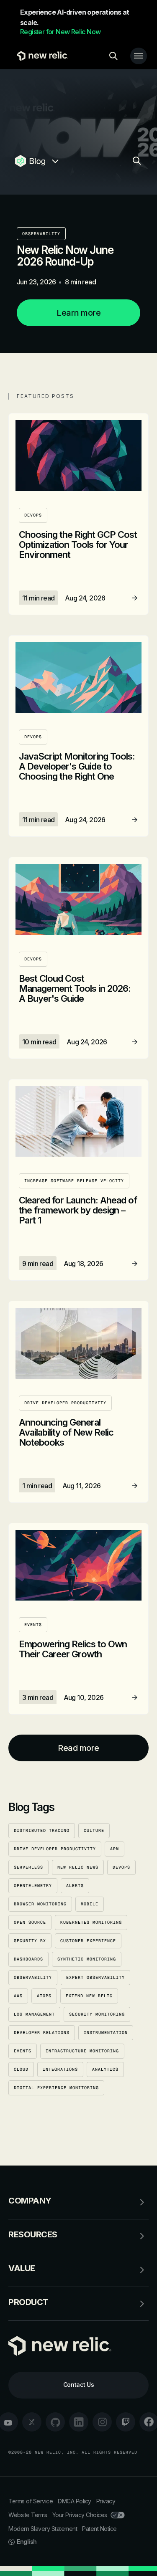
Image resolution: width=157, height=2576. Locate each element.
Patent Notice (99, 2529)
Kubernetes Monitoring (91, 1922)
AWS (18, 1996)
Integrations (60, 2069)
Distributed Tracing (42, 1830)
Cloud (21, 2069)
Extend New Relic (89, 1996)
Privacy (106, 2501)
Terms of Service (31, 2501)
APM (115, 1849)
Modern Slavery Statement (43, 2529)
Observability (41, 234)
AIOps (44, 1996)
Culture (94, 1830)
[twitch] (126, 2422)
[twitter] (32, 2422)
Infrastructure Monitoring (82, 2051)
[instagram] (102, 2422)
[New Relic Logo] (40, 56)
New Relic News (78, 1867)
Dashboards (28, 1959)
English (27, 2542)
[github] (55, 2422)
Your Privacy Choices (80, 2515)
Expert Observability (95, 1977)
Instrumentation (106, 2033)
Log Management (34, 2014)
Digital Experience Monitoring (56, 2088)
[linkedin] (79, 2422)
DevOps (121, 1867)
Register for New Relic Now (60, 32)
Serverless (28, 1867)
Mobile (90, 1904)
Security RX (30, 1941)
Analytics (105, 2069)
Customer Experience (88, 1941)
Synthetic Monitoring (87, 1959)
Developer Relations (42, 2033)
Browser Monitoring (40, 1904)
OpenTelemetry (33, 1886)
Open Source (30, 1922)
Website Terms (28, 2515)
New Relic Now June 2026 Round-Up (65, 256)
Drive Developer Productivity (55, 1849)
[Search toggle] (113, 56)
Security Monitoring (97, 2014)
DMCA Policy (75, 2501)
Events (23, 2051)
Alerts (75, 1886)
